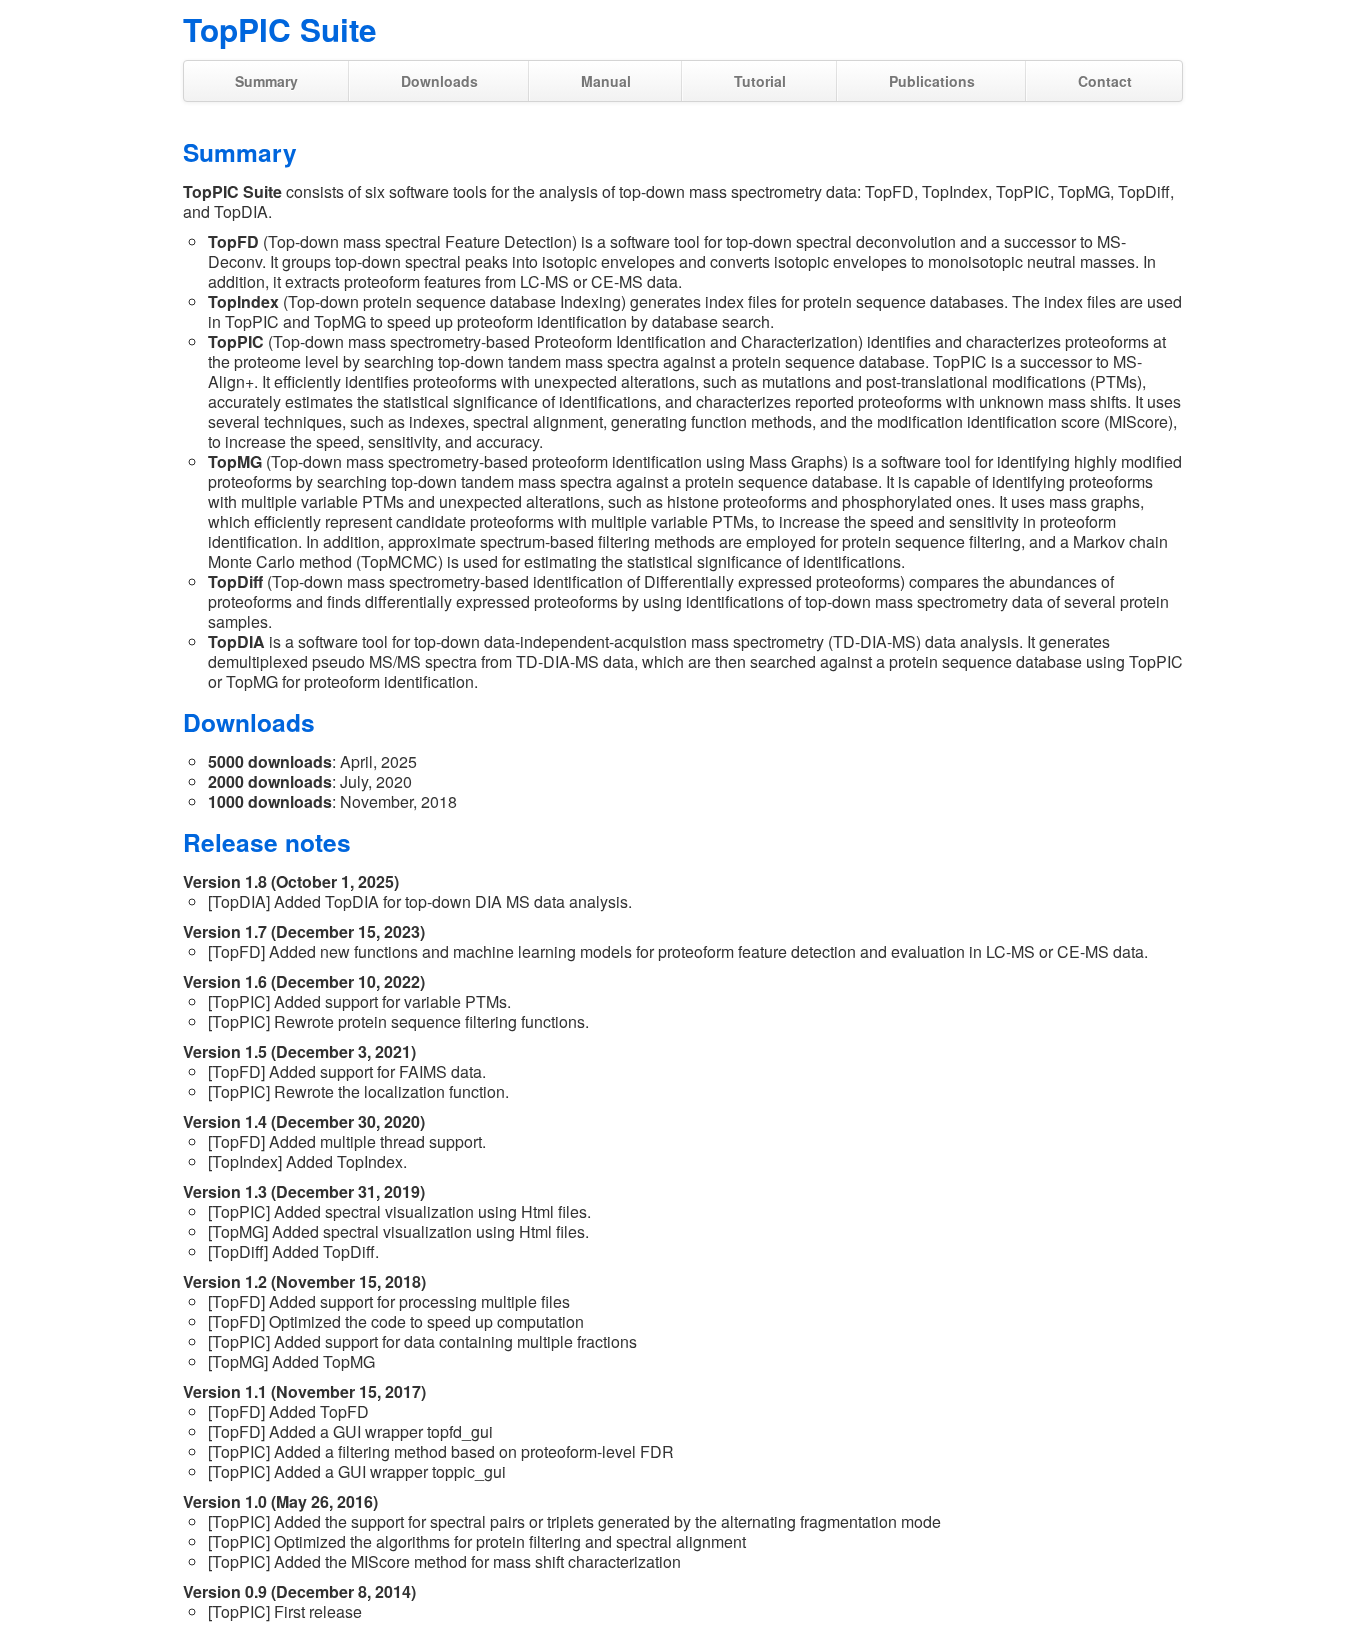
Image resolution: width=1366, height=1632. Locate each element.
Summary (266, 81)
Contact (1105, 81)
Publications (932, 81)
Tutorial (760, 81)
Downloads (439, 81)
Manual (606, 81)
